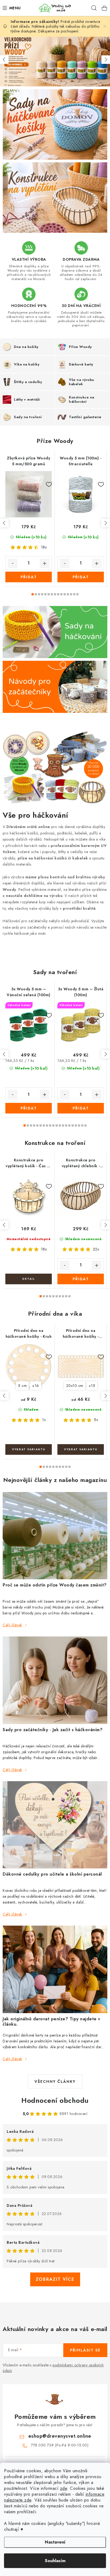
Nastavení (55, 2542)
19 (85, 1125)
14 (77, 594)
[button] (4, 60)
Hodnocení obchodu (55, 2100)
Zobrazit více (55, 2279)
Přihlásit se (85, 2350)
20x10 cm (75, 1386)
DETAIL (29, 1279)
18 (82, 1125)
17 (79, 1125)
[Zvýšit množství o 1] (45, 563)
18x (44, 547)
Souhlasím (55, 2561)
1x (44, 1420)
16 (76, 1125)
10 (65, 594)
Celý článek (12, 1625)
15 (73, 1125)
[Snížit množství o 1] (13, 563)
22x (96, 1249)
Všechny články (55, 2081)
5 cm (22, 1386)
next (105, 523)
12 (71, 594)
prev (4, 523)
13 (74, 594)
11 (68, 594)
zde (64, 2488)
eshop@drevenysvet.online (60, 2436)
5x (96, 1420)
